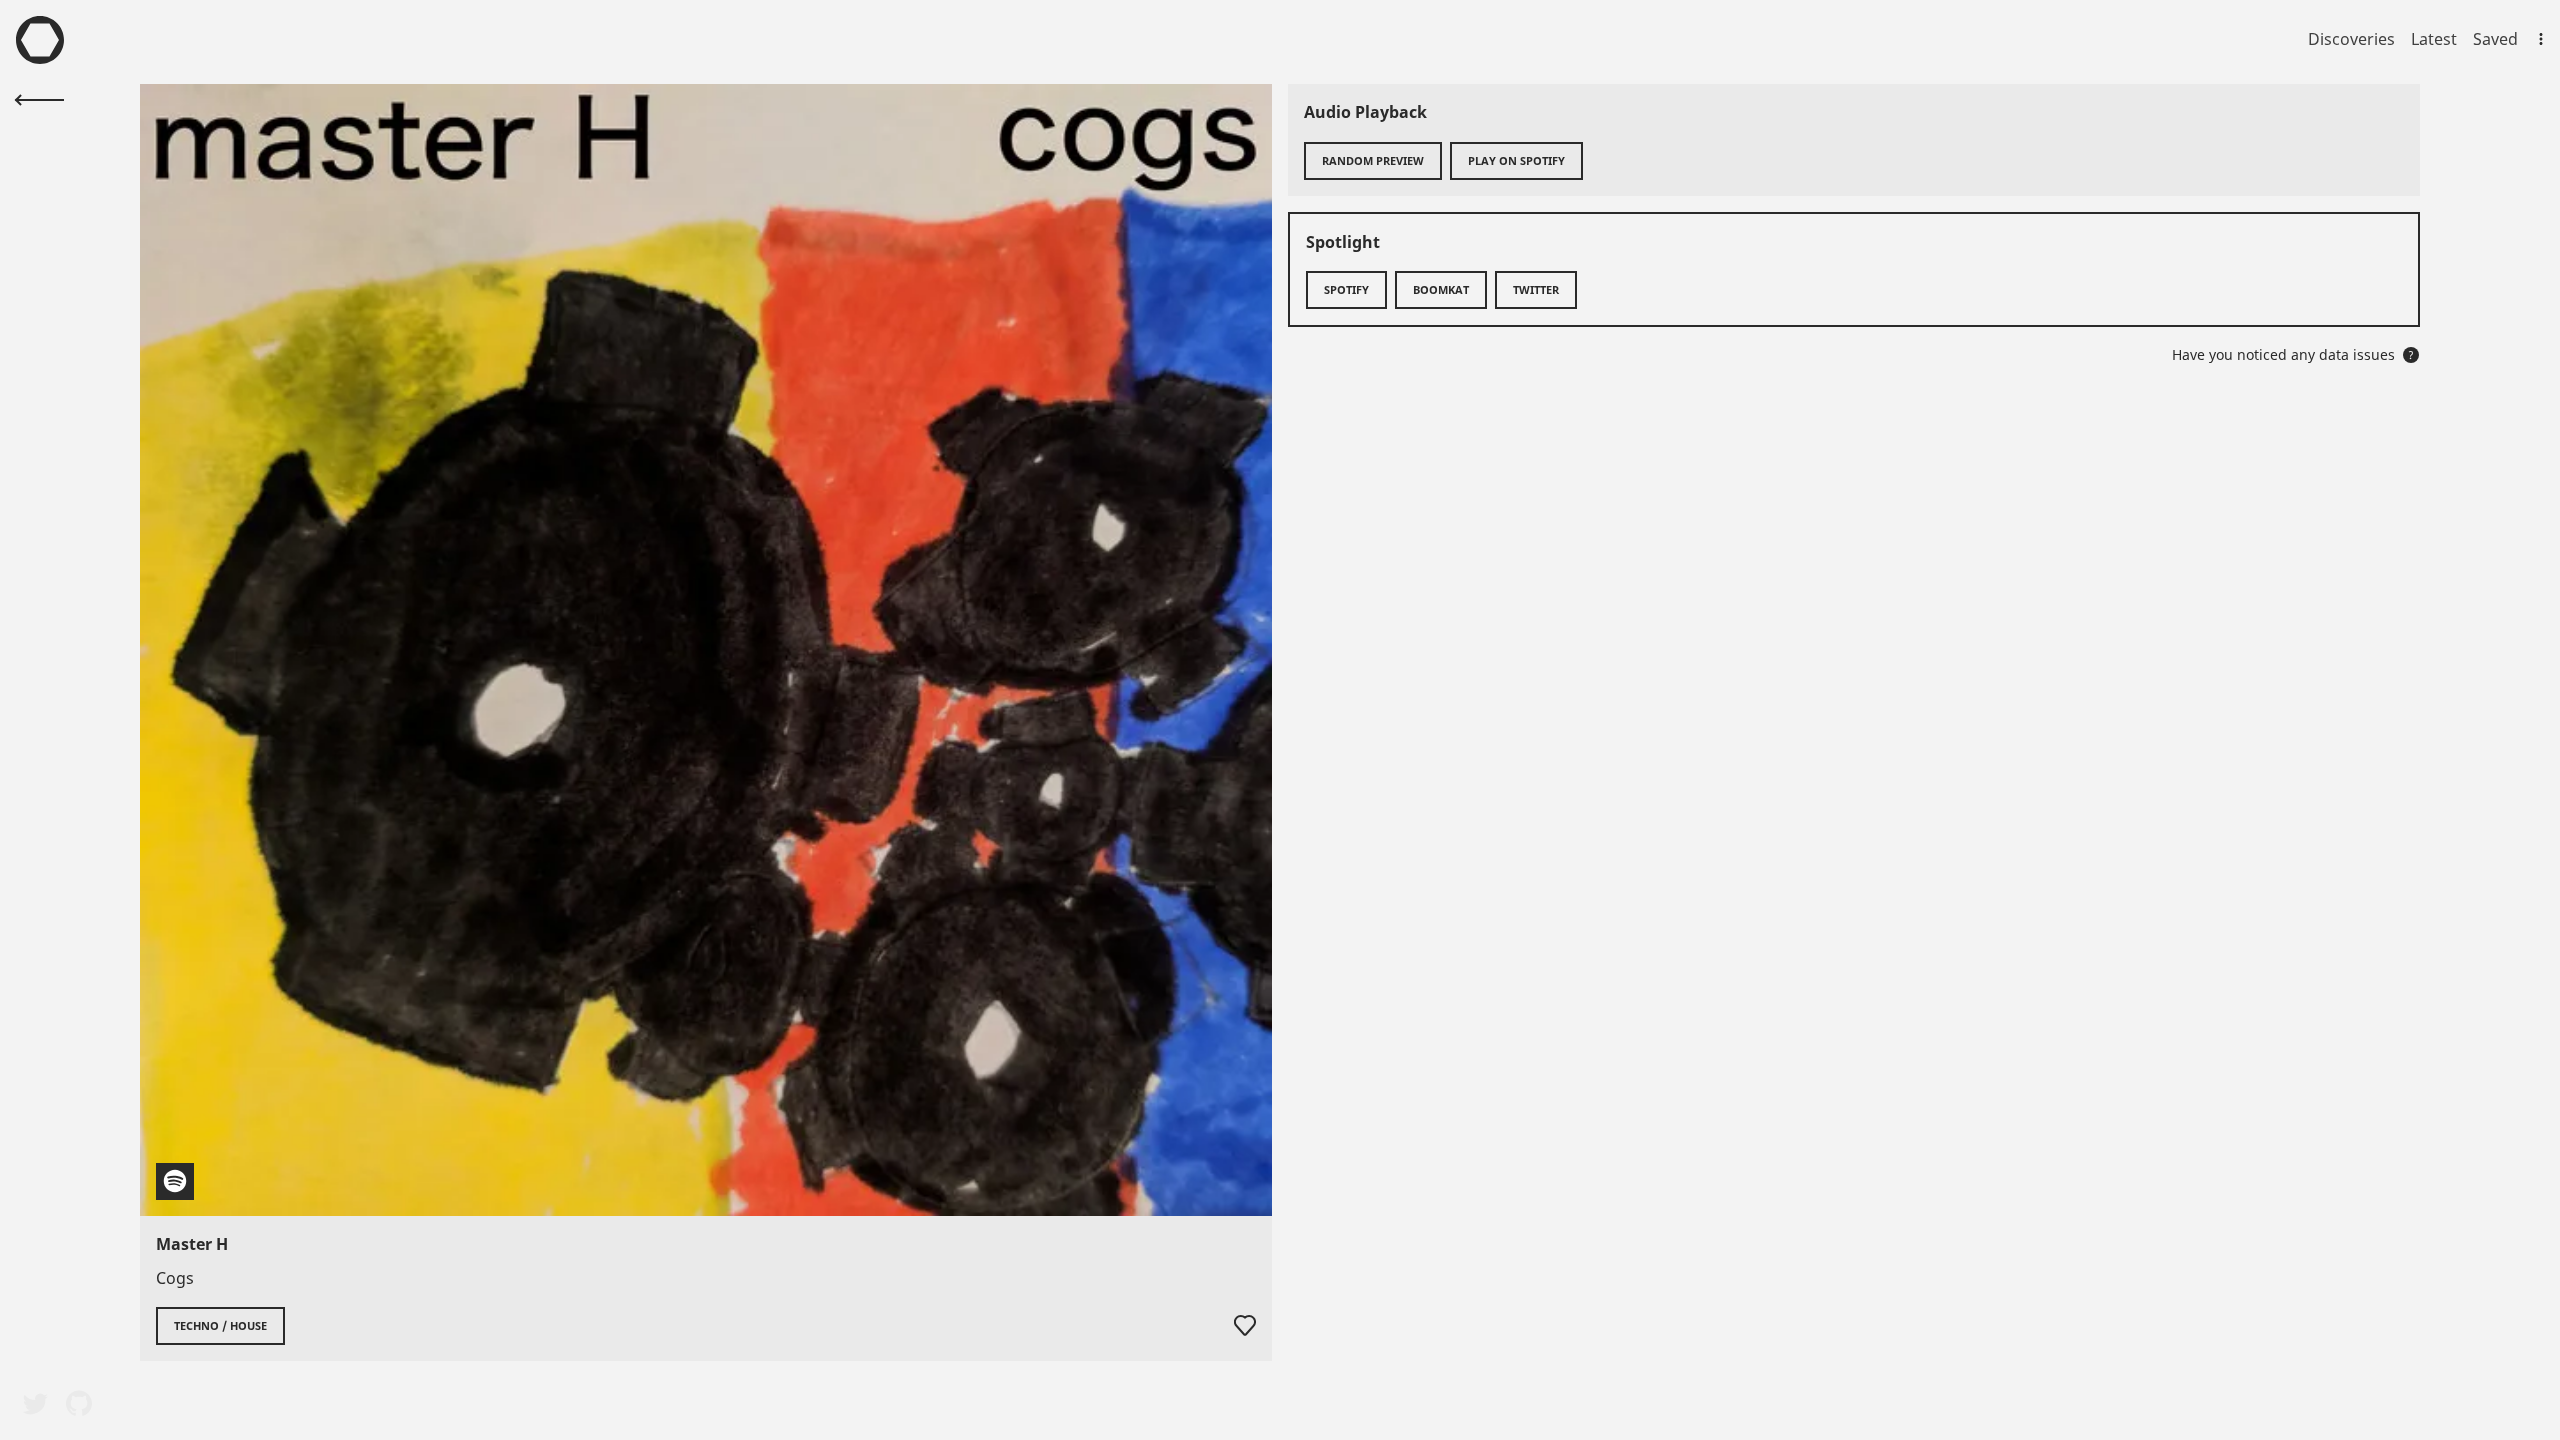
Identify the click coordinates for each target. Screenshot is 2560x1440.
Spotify (1346, 289)
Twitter (1536, 289)
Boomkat (1441, 289)
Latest (2434, 39)
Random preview (1373, 160)
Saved (2495, 39)
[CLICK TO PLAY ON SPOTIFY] (706, 650)
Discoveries (2351, 39)
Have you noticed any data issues (2293, 354)
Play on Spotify (1516, 160)
